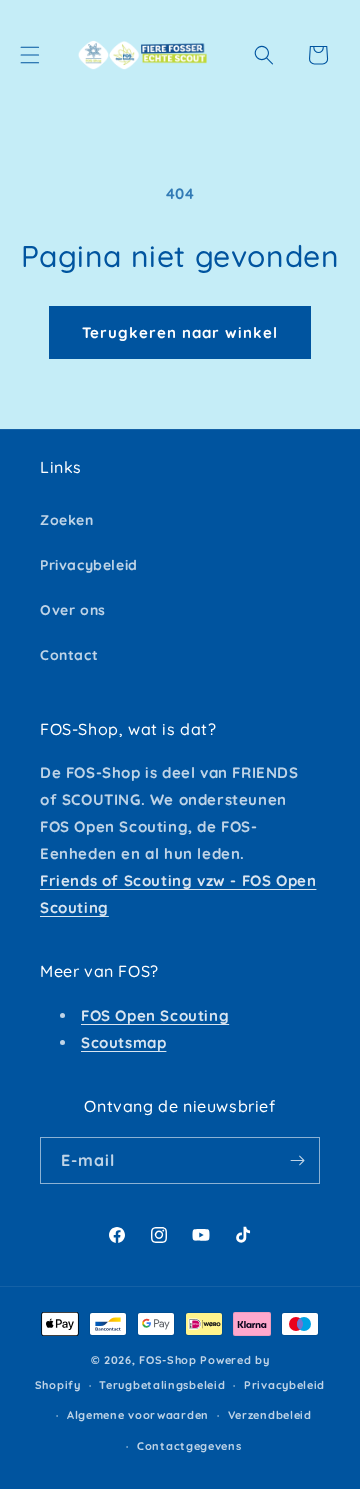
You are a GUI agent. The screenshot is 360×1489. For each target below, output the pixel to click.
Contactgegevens (189, 1446)
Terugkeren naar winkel (180, 332)
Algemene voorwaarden (138, 1415)
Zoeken (67, 520)
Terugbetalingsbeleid (162, 1385)
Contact (69, 655)
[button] (30, 55)
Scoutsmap (123, 1042)
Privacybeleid (89, 565)
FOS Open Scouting (155, 1015)
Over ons (73, 610)
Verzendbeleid (270, 1415)
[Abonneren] (297, 1160)
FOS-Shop (169, 1360)
